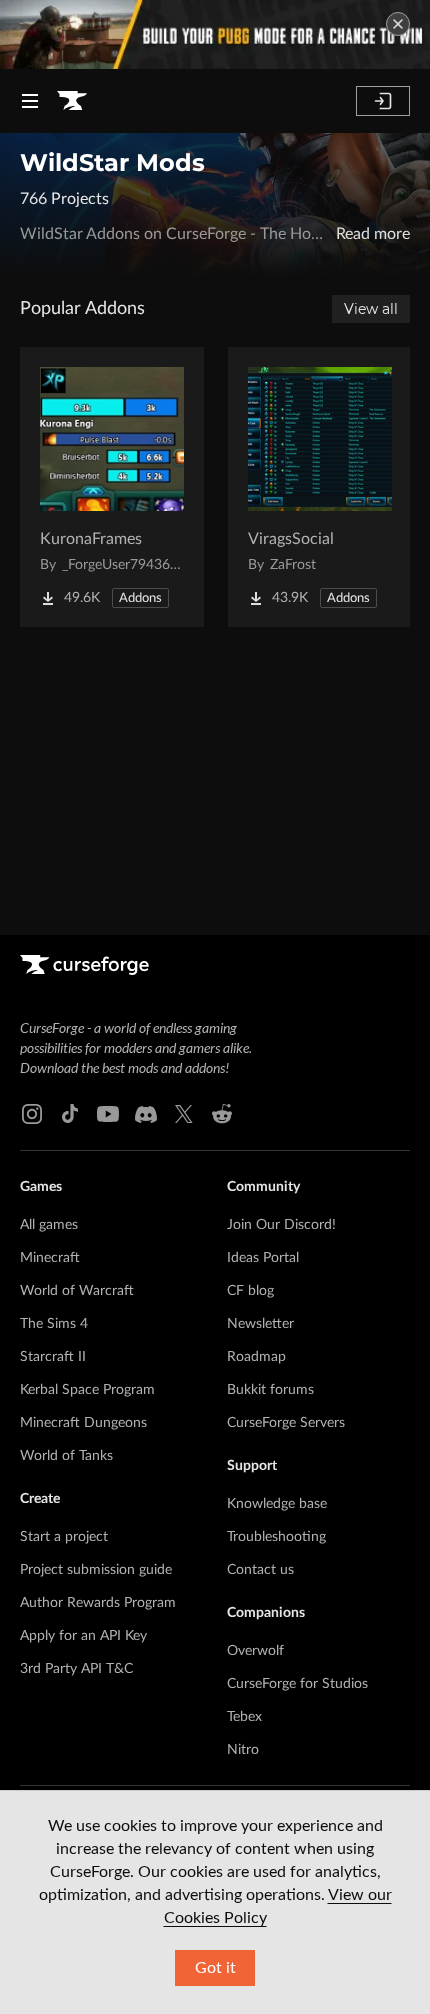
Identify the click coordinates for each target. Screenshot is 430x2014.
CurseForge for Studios (297, 1684)
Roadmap (256, 1357)
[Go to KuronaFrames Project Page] (112, 487)
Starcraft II (53, 1357)
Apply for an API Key (83, 1636)
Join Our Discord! (281, 1225)
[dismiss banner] (398, 24)
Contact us (260, 1570)
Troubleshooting (276, 1537)
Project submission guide (96, 1570)
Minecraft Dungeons (83, 1423)
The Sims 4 (54, 1324)
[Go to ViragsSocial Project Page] (320, 487)
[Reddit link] (222, 1114)
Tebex (244, 1717)
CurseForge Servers (286, 1423)
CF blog (250, 1291)
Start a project (64, 1537)
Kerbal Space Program (87, 1390)
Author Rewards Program (98, 1603)
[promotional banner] (215, 34)
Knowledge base (277, 1504)
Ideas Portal (263, 1258)
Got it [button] (215, 1968)
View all (371, 309)
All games (49, 1225)
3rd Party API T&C (76, 1669)
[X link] (184, 1114)
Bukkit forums (270, 1390)
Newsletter (260, 1324)
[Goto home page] (72, 101)
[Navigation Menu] (30, 101)
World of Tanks (66, 1456)
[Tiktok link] (70, 1114)
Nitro (243, 1750)
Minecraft (50, 1258)
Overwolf (255, 1651)
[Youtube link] (108, 1114)
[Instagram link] (32, 1114)
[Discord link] (146, 1114)
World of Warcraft (77, 1291)
